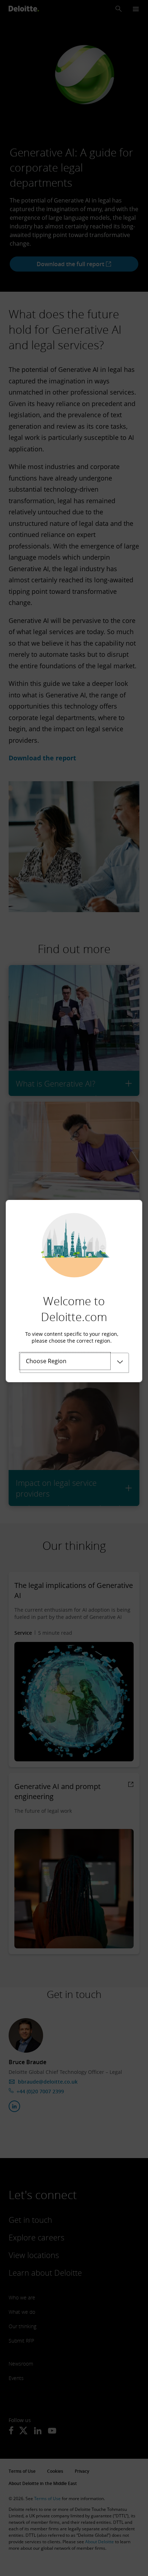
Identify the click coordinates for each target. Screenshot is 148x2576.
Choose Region (46, 1361)
